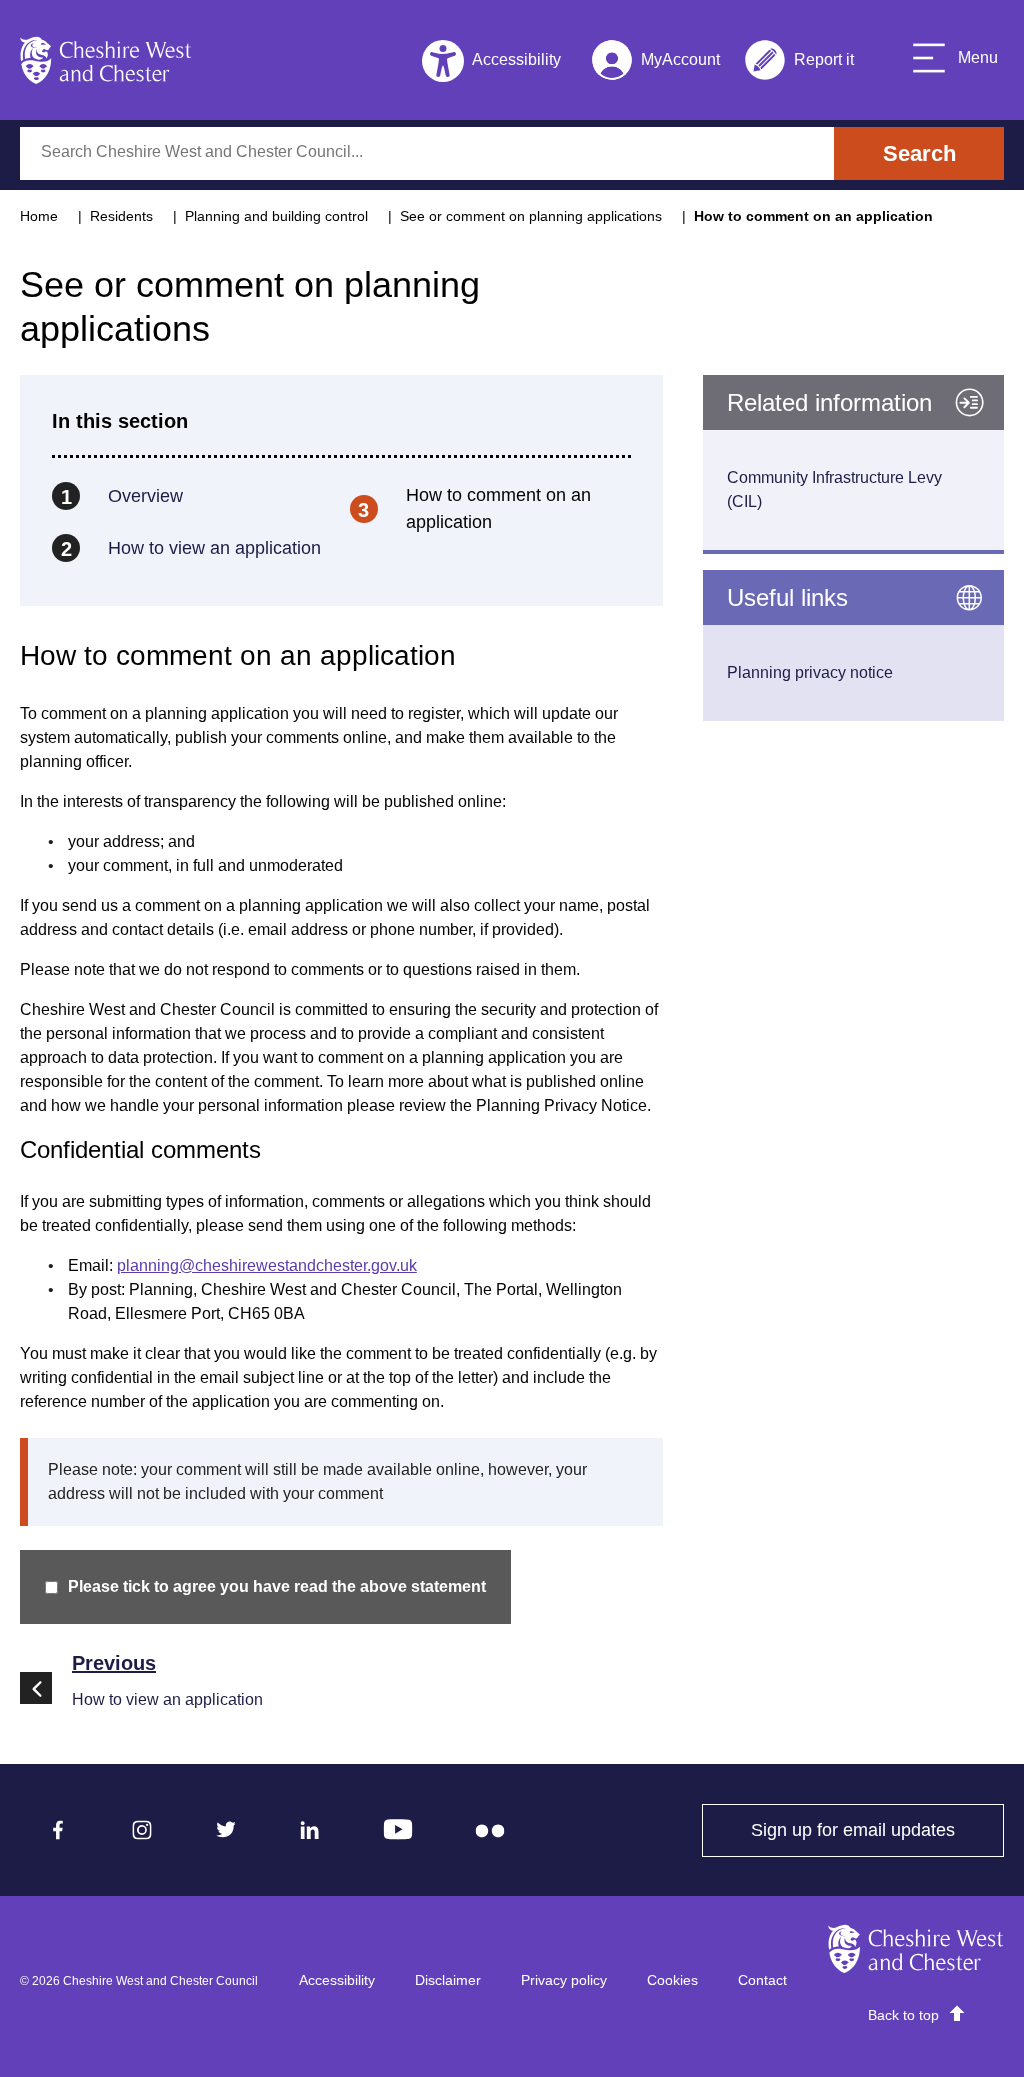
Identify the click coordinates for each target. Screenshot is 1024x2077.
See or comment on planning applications (531, 216)
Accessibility (337, 1980)
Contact (762, 1980)
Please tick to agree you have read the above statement (277, 1586)
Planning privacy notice (810, 672)
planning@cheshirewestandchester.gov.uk (267, 1265)
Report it (799, 63)
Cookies (672, 1980)
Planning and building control (276, 216)
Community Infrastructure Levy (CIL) (834, 489)
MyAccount (655, 63)
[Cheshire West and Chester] (106, 60)
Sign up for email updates (877, 1830)
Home (39, 216)
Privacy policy (564, 1980)
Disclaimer (448, 1980)
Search (919, 153)
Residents (121, 216)
